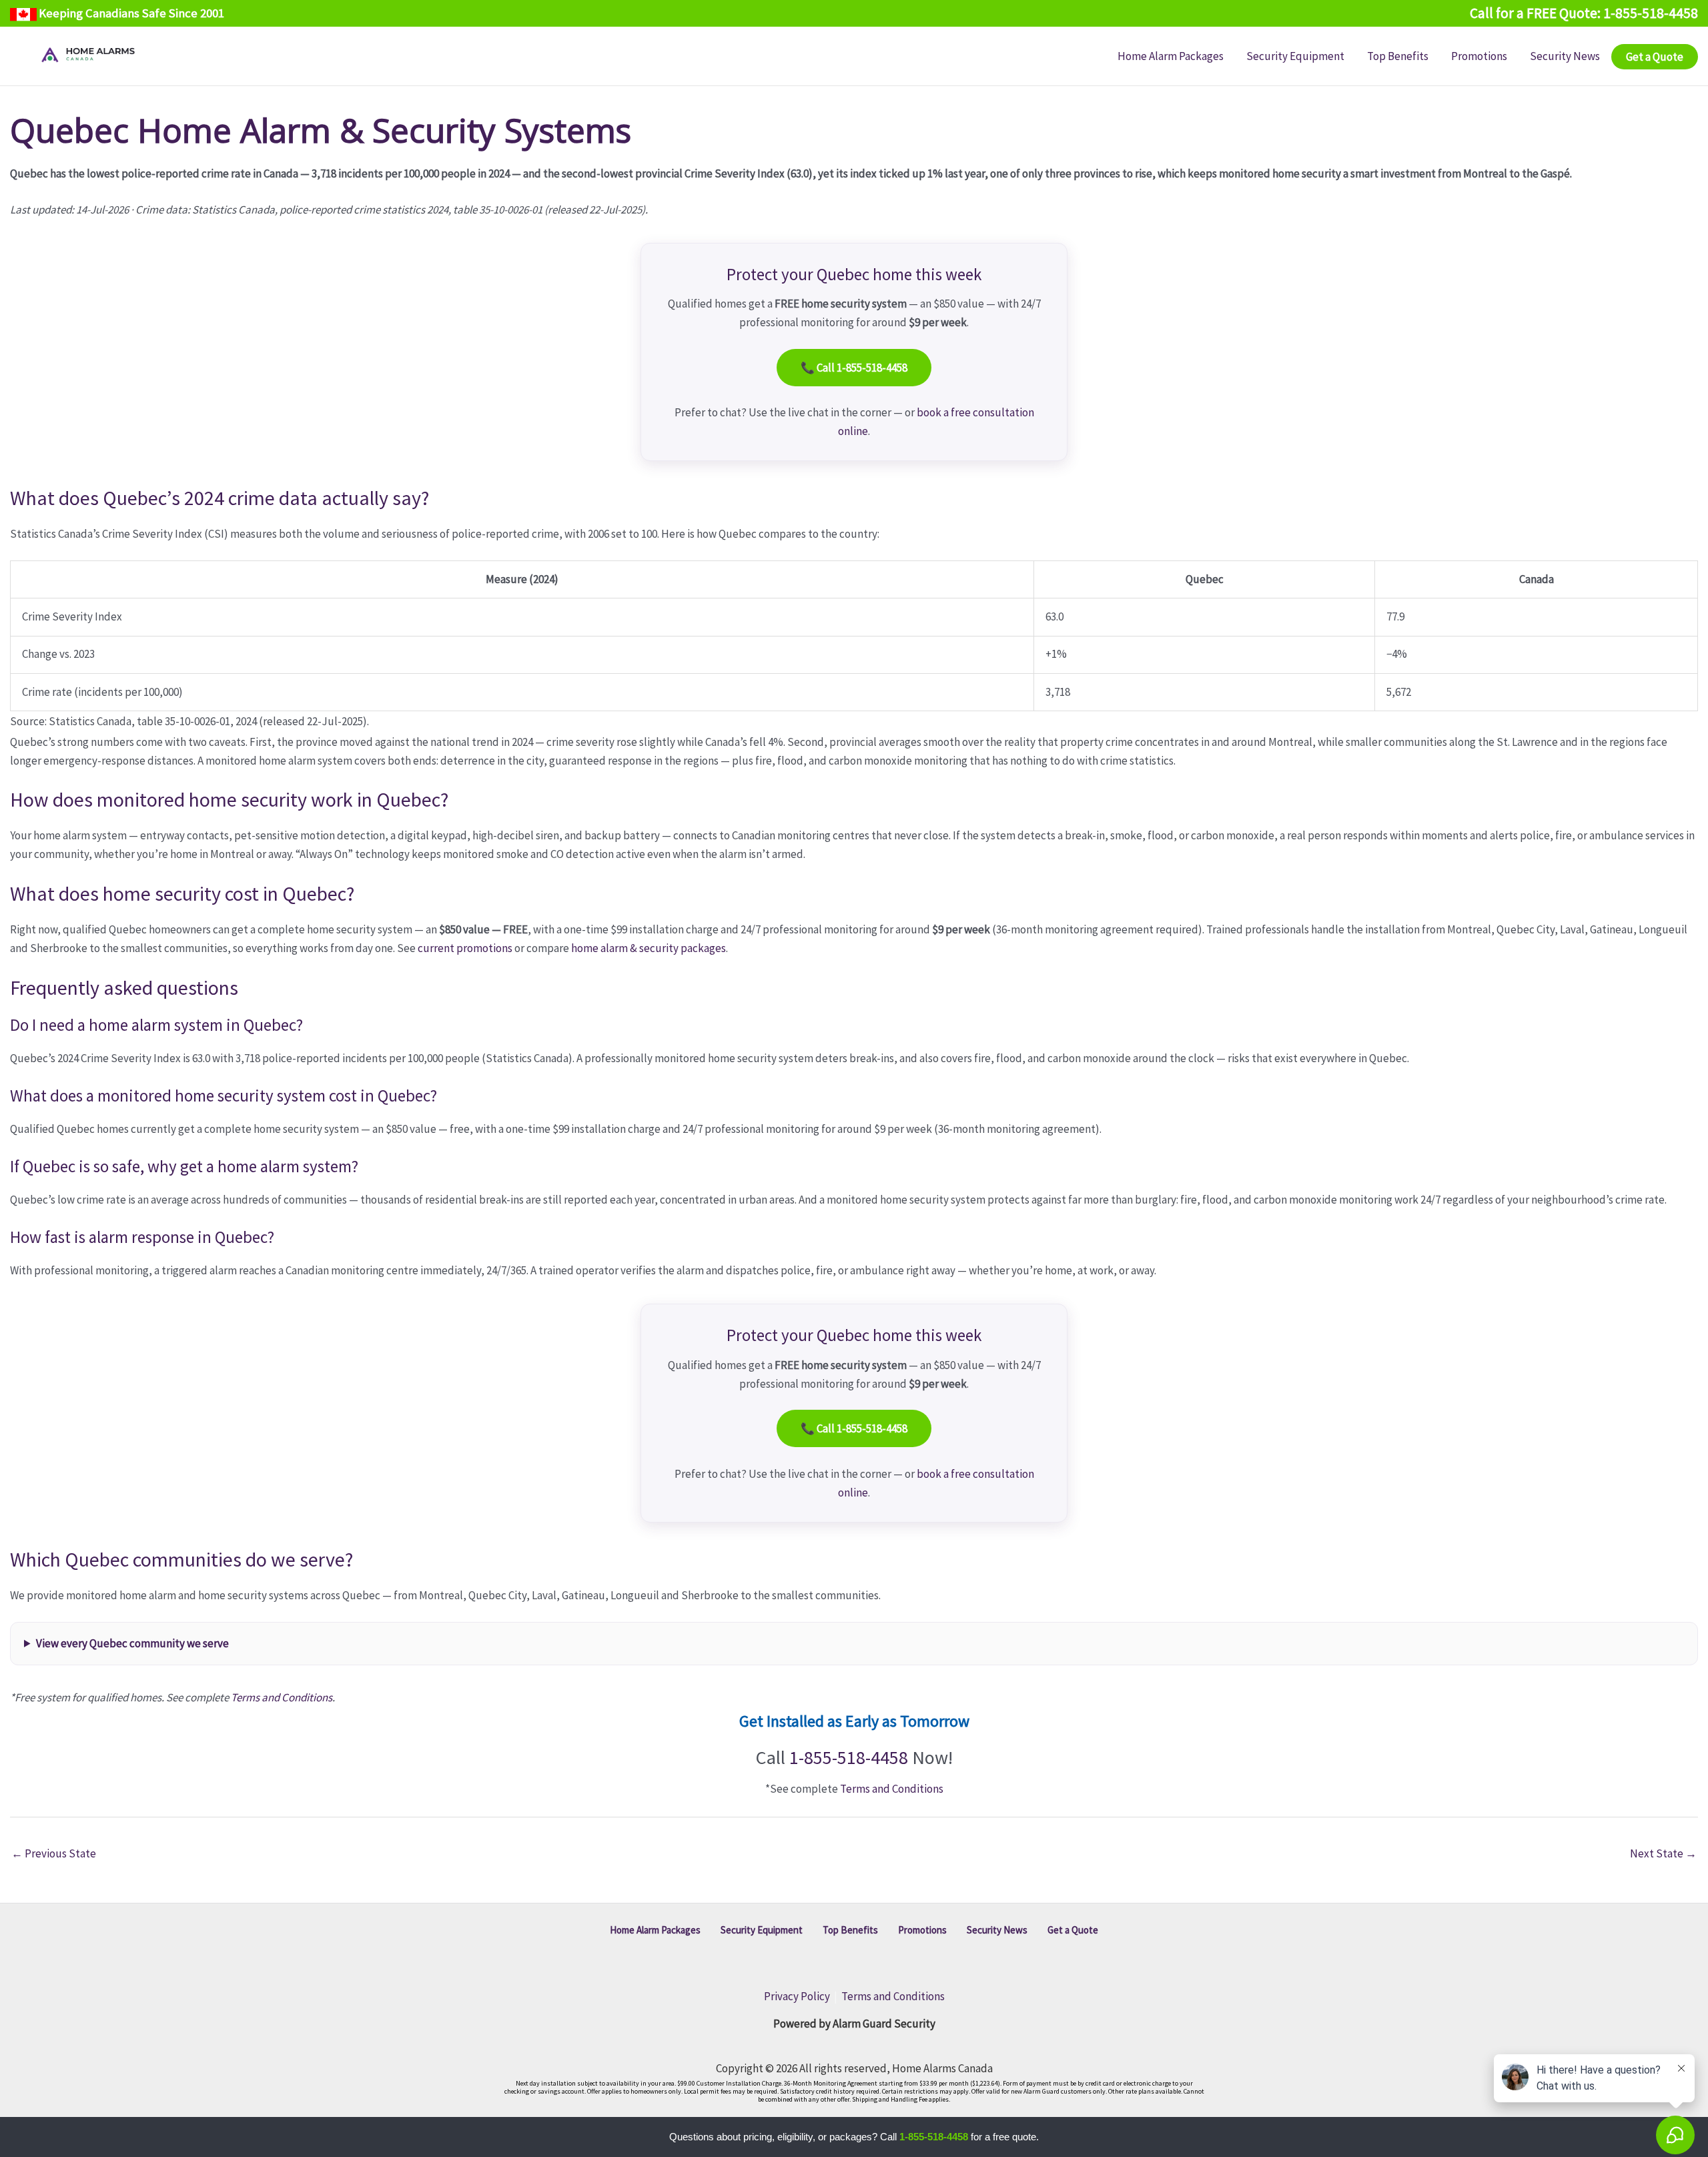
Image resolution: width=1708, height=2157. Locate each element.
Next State (1663, 1853)
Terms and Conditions (282, 1697)
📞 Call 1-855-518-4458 (854, 368)
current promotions (465, 948)
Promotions (922, 1930)
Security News (997, 1930)
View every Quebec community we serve (132, 1643)
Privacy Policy (797, 1996)
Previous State (54, 1853)
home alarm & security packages (649, 948)
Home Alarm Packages (655, 1930)
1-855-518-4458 (849, 1757)
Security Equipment (762, 1930)
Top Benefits (850, 1930)
